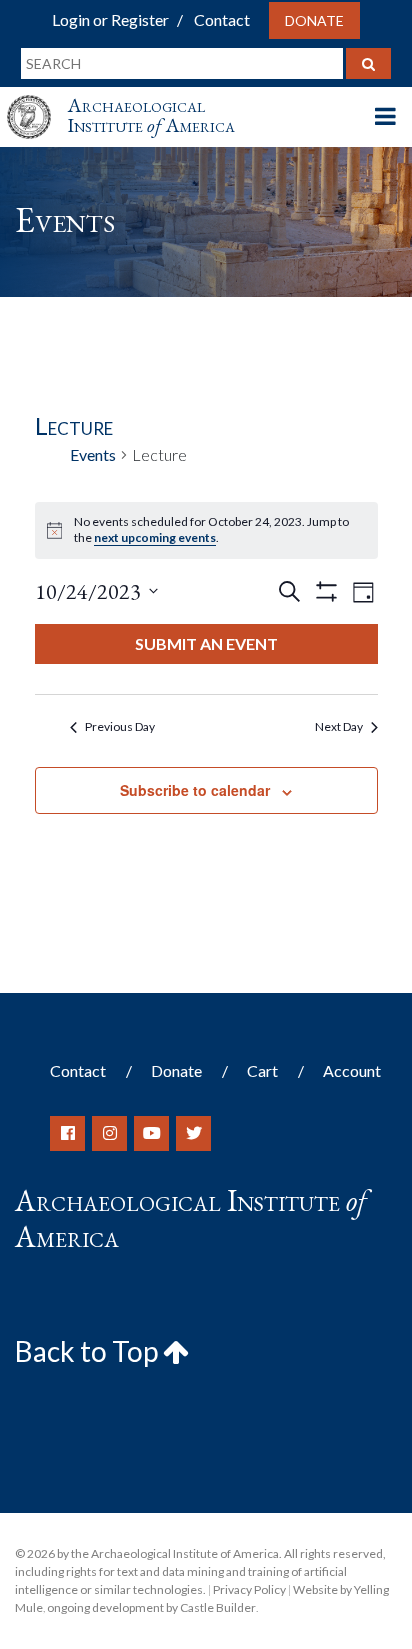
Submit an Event (206, 643)
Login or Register (110, 19)
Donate (314, 20)
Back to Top (89, 1351)
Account (352, 1070)
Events (93, 454)
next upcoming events (155, 537)
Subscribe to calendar (195, 790)
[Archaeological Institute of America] (37, 98)
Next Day (339, 726)
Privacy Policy (249, 1589)
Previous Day (120, 726)
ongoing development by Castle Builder (151, 1607)
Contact (222, 19)
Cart (262, 1070)
